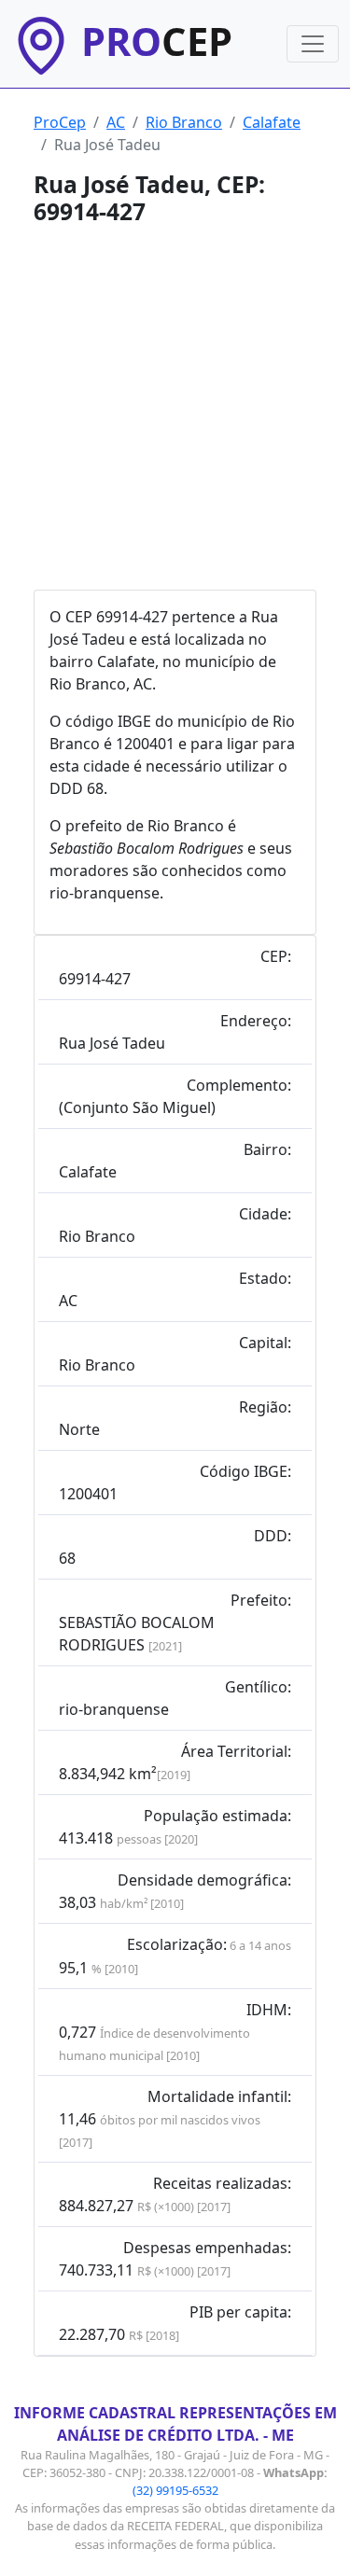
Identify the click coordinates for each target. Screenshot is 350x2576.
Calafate (272, 122)
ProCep (60, 122)
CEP (157, 41)
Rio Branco (184, 122)
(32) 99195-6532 (175, 2490)
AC (116, 122)
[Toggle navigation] (313, 44)
